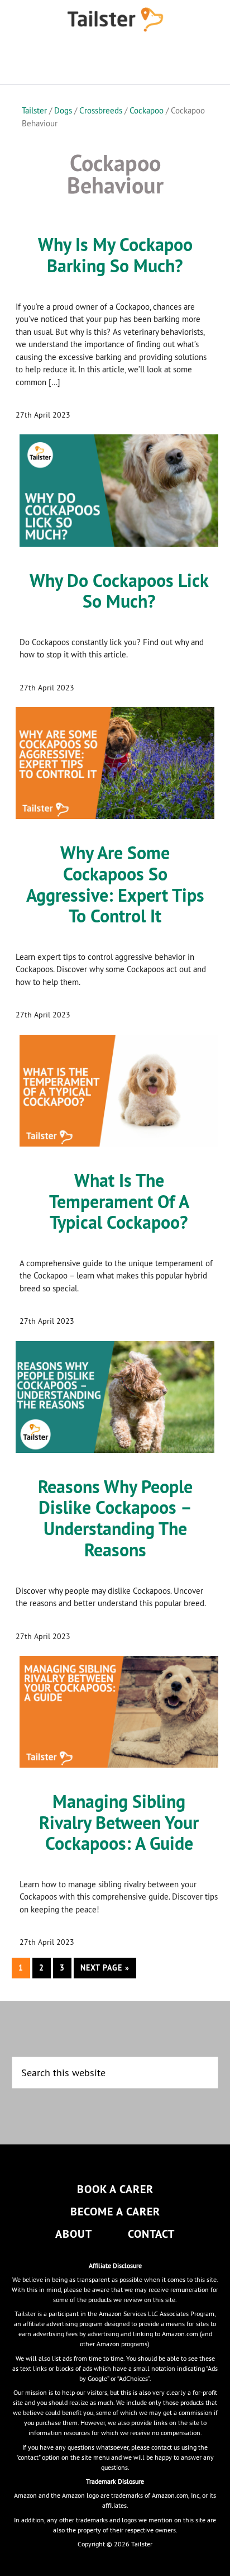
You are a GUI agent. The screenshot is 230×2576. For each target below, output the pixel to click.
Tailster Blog (115, 20)
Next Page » (105, 1970)
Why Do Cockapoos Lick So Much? (119, 591)
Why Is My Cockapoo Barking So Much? (115, 255)
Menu (115, 61)
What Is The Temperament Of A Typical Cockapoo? (119, 1202)
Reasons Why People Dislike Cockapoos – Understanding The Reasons (115, 1518)
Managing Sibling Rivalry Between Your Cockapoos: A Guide (119, 1823)
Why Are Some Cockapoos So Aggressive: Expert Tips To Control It (115, 884)
